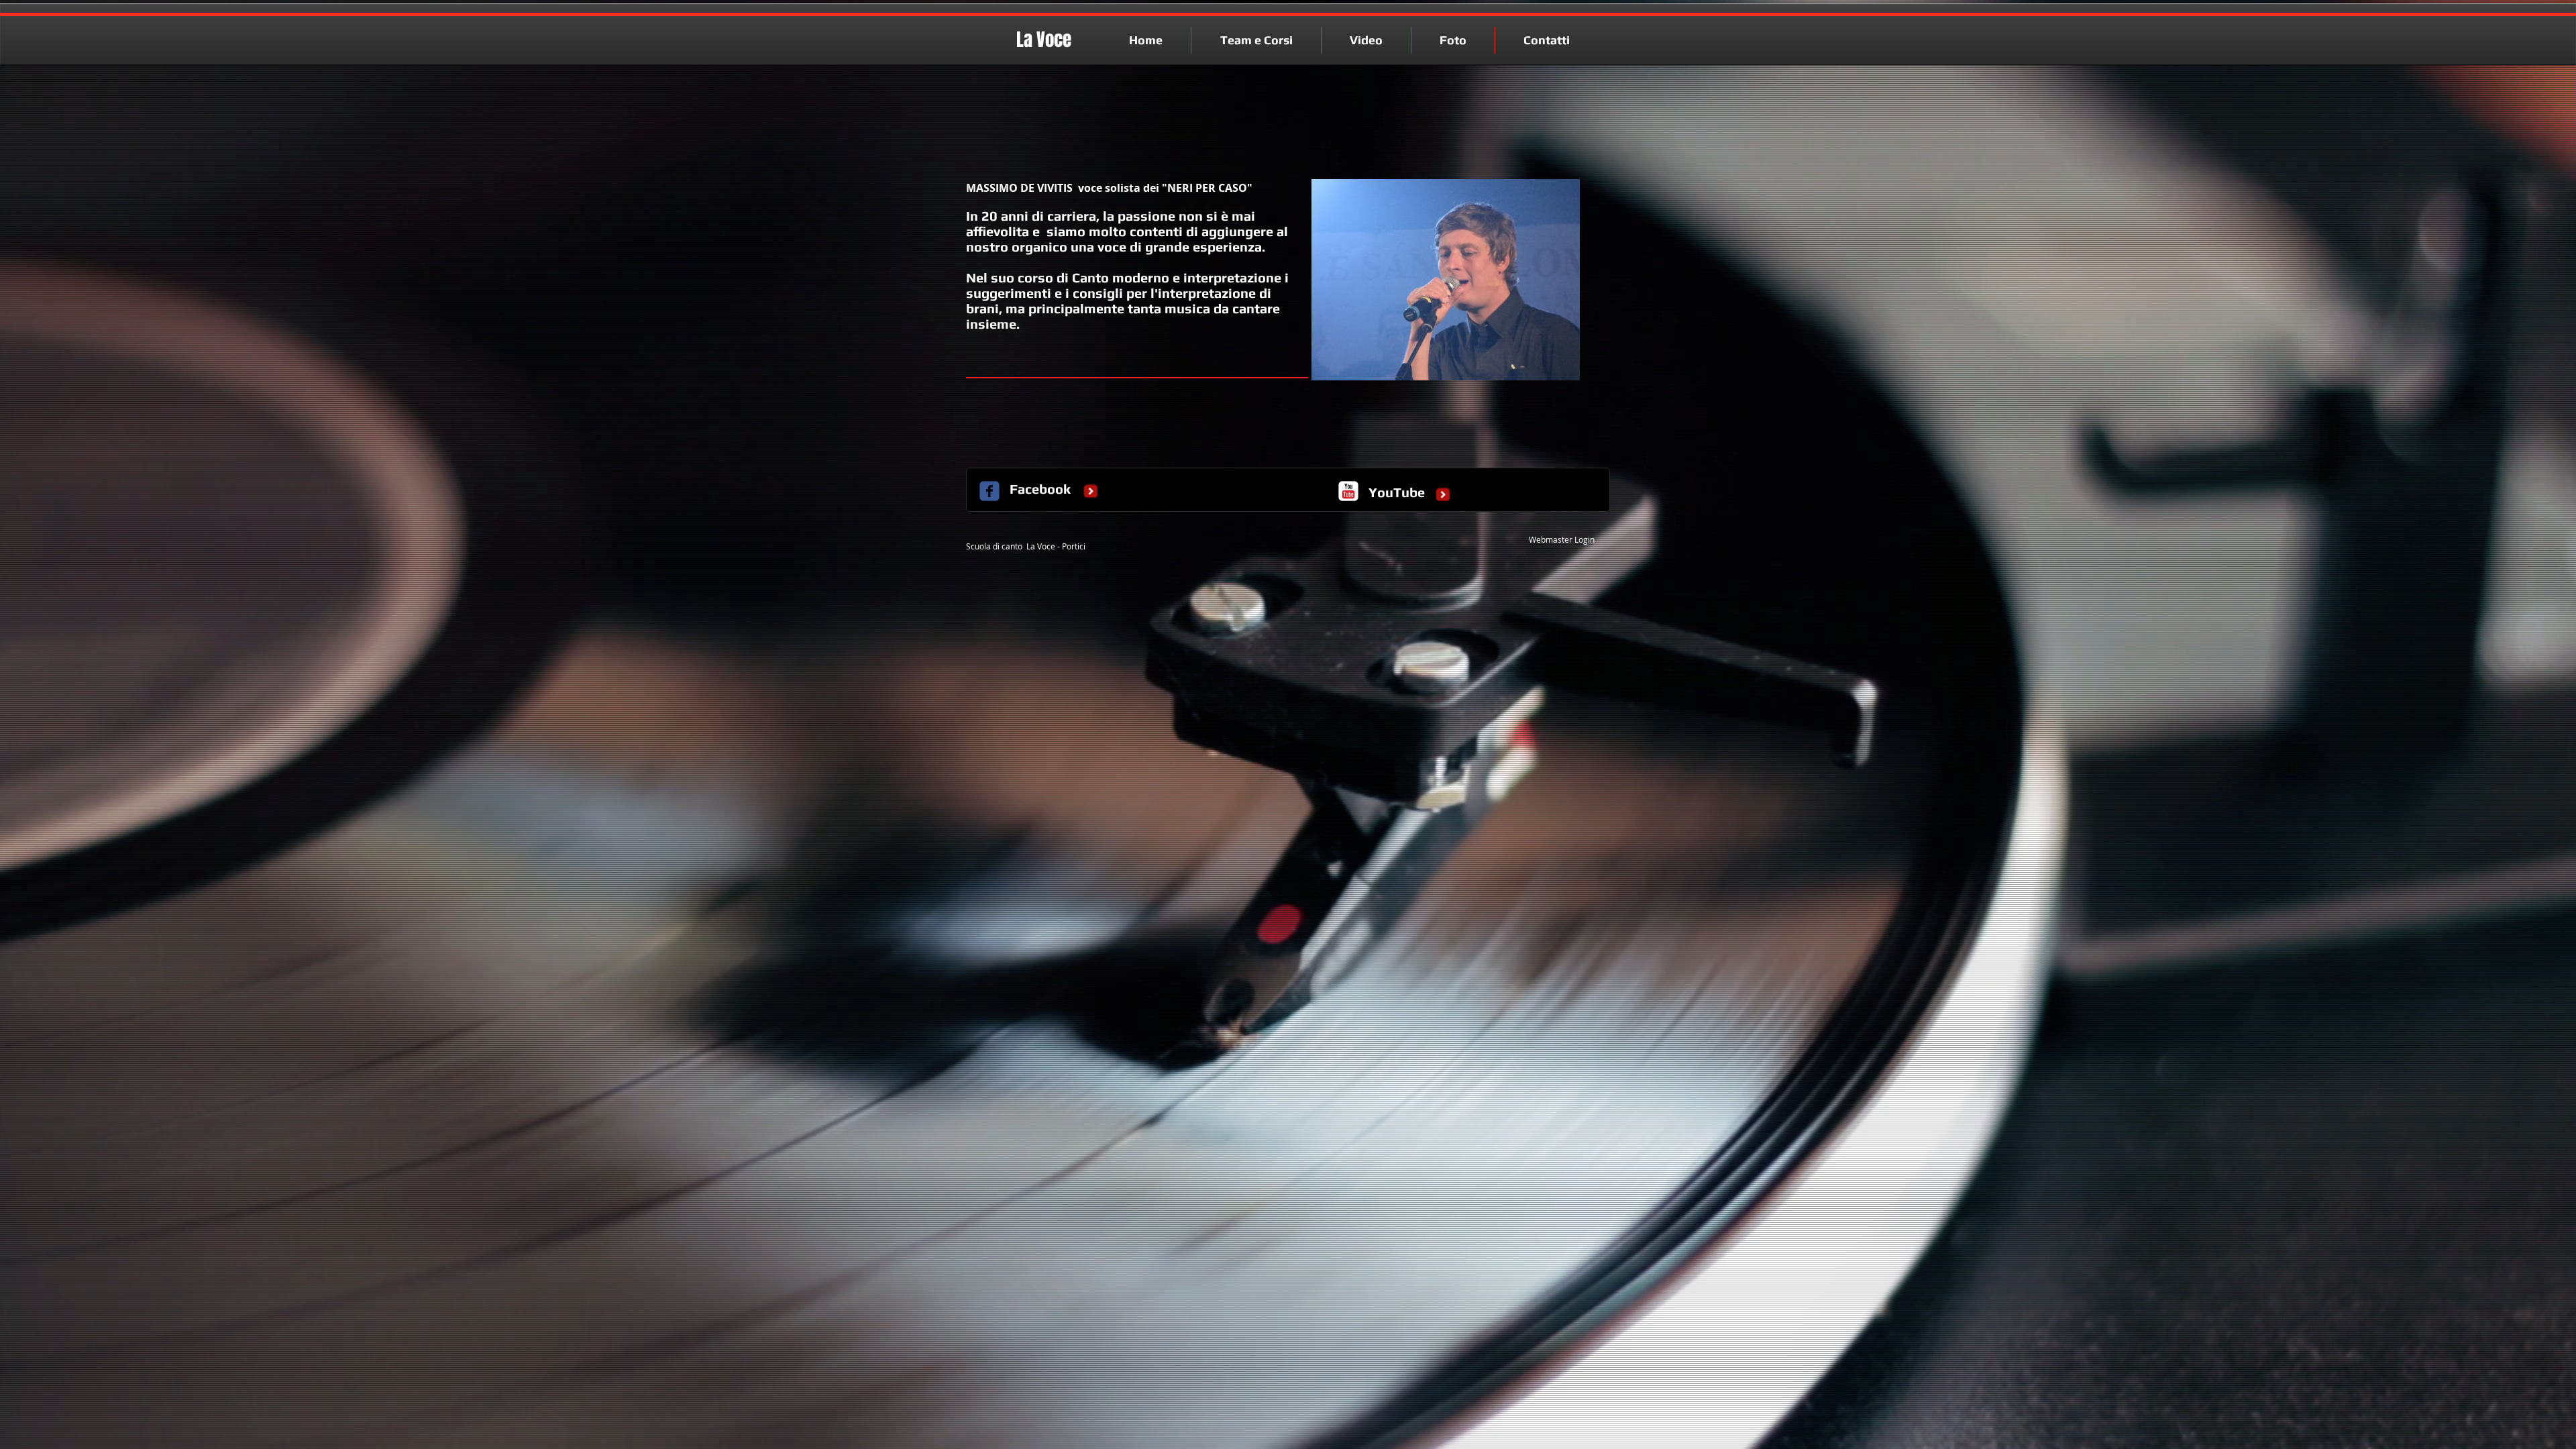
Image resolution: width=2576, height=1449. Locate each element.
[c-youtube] (1348, 491)
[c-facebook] (989, 491)
